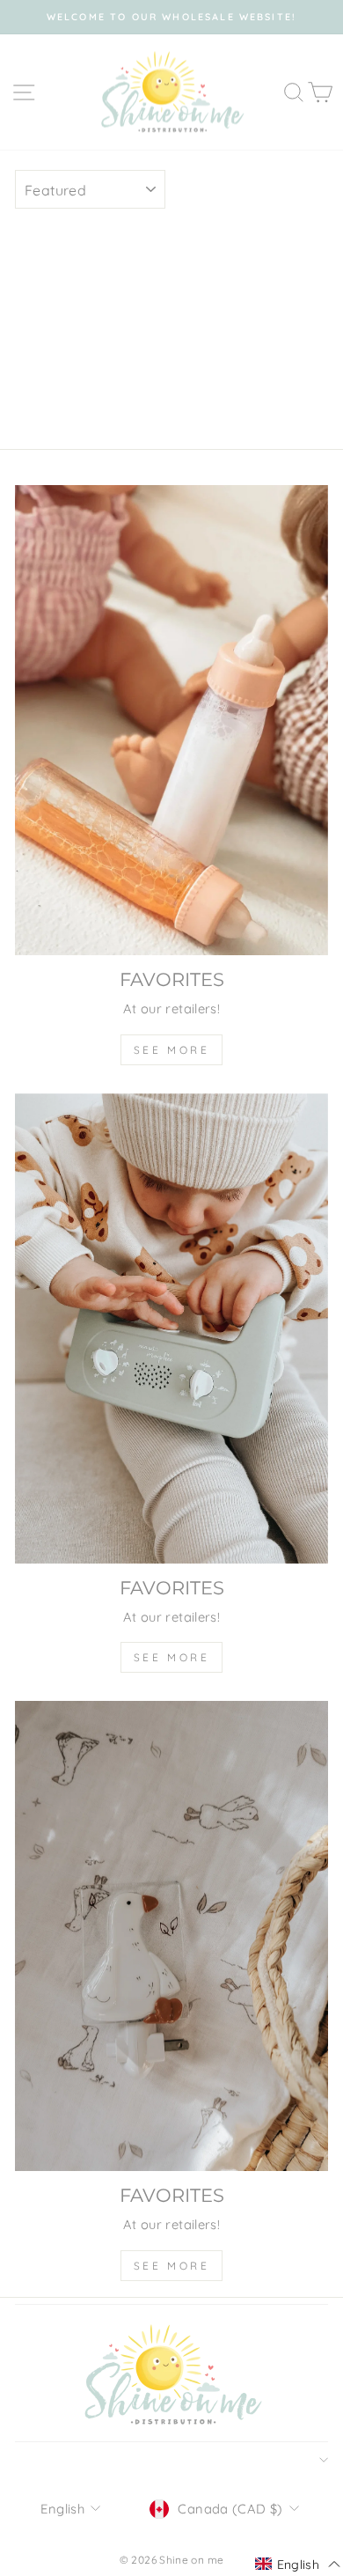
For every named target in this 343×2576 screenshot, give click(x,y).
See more (172, 1050)
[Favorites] (171, 720)
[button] (298, 2565)
